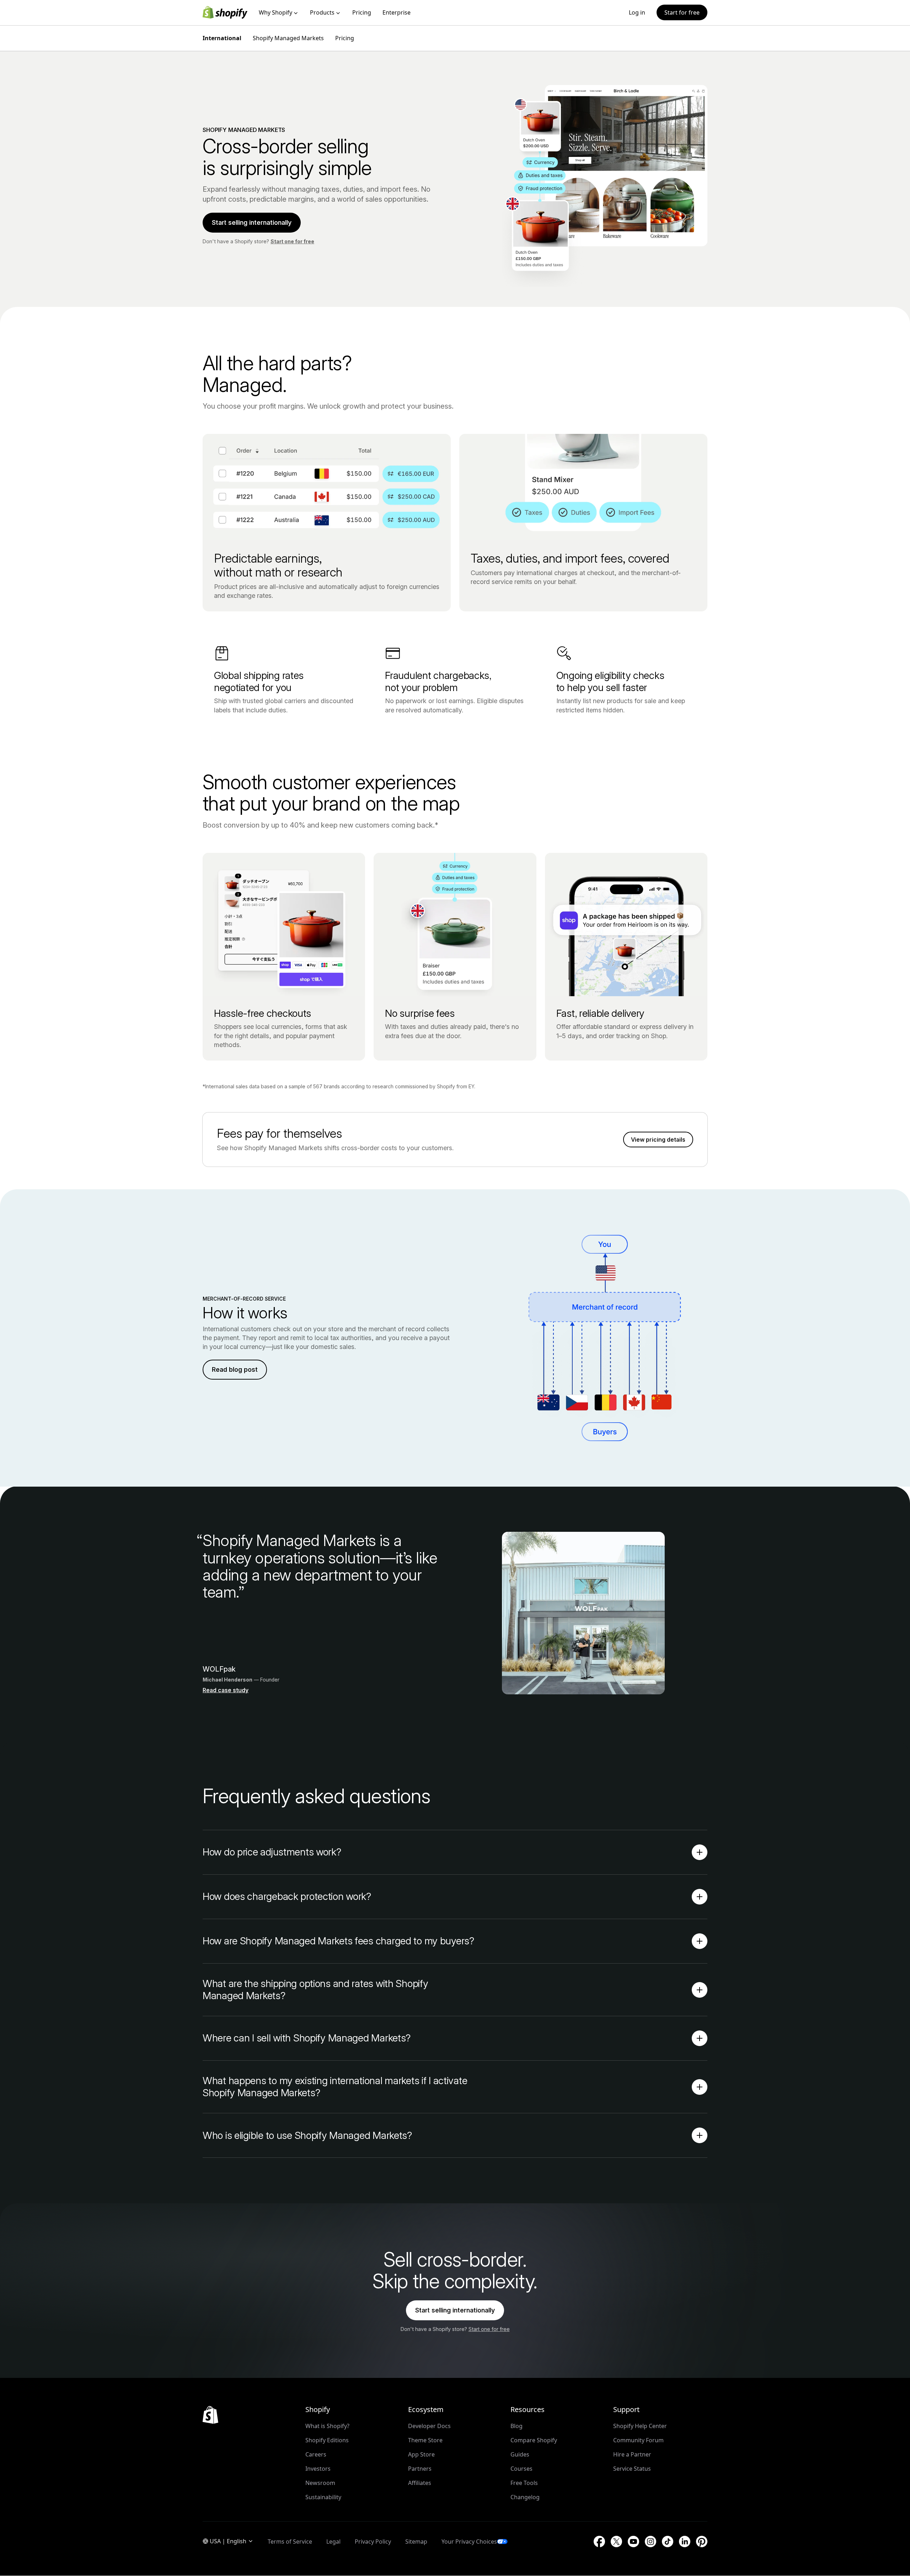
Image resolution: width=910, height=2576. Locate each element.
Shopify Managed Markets (288, 38)
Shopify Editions (327, 2440)
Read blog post (235, 1369)
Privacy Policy (373, 2542)
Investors (318, 2469)
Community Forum (638, 2440)
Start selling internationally (252, 222)
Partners (420, 2469)
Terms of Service (290, 2542)
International (222, 38)
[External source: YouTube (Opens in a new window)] (633, 2542)
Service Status (632, 2469)
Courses (521, 2469)
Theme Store (425, 2440)
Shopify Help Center (640, 2426)
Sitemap (416, 2542)
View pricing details (658, 1140)
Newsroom (320, 2483)
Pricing (362, 12)
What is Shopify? (327, 2426)
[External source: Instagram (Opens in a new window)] (651, 2542)
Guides (520, 2454)
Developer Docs (429, 2426)
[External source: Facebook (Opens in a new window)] (599, 2542)
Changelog (525, 2497)
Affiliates (420, 2483)
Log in (637, 12)
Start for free (682, 12)
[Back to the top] (210, 2415)
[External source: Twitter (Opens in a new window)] (616, 2542)
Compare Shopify (534, 2440)
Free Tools (524, 2483)
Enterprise (397, 12)
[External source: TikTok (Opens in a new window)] (668, 2542)
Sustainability (323, 2497)
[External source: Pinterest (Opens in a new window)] (702, 2542)
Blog (516, 2426)
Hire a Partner (632, 2454)
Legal (333, 2542)
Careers (316, 2454)
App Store (421, 2454)
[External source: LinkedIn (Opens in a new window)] (685, 2542)
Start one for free (292, 241)
